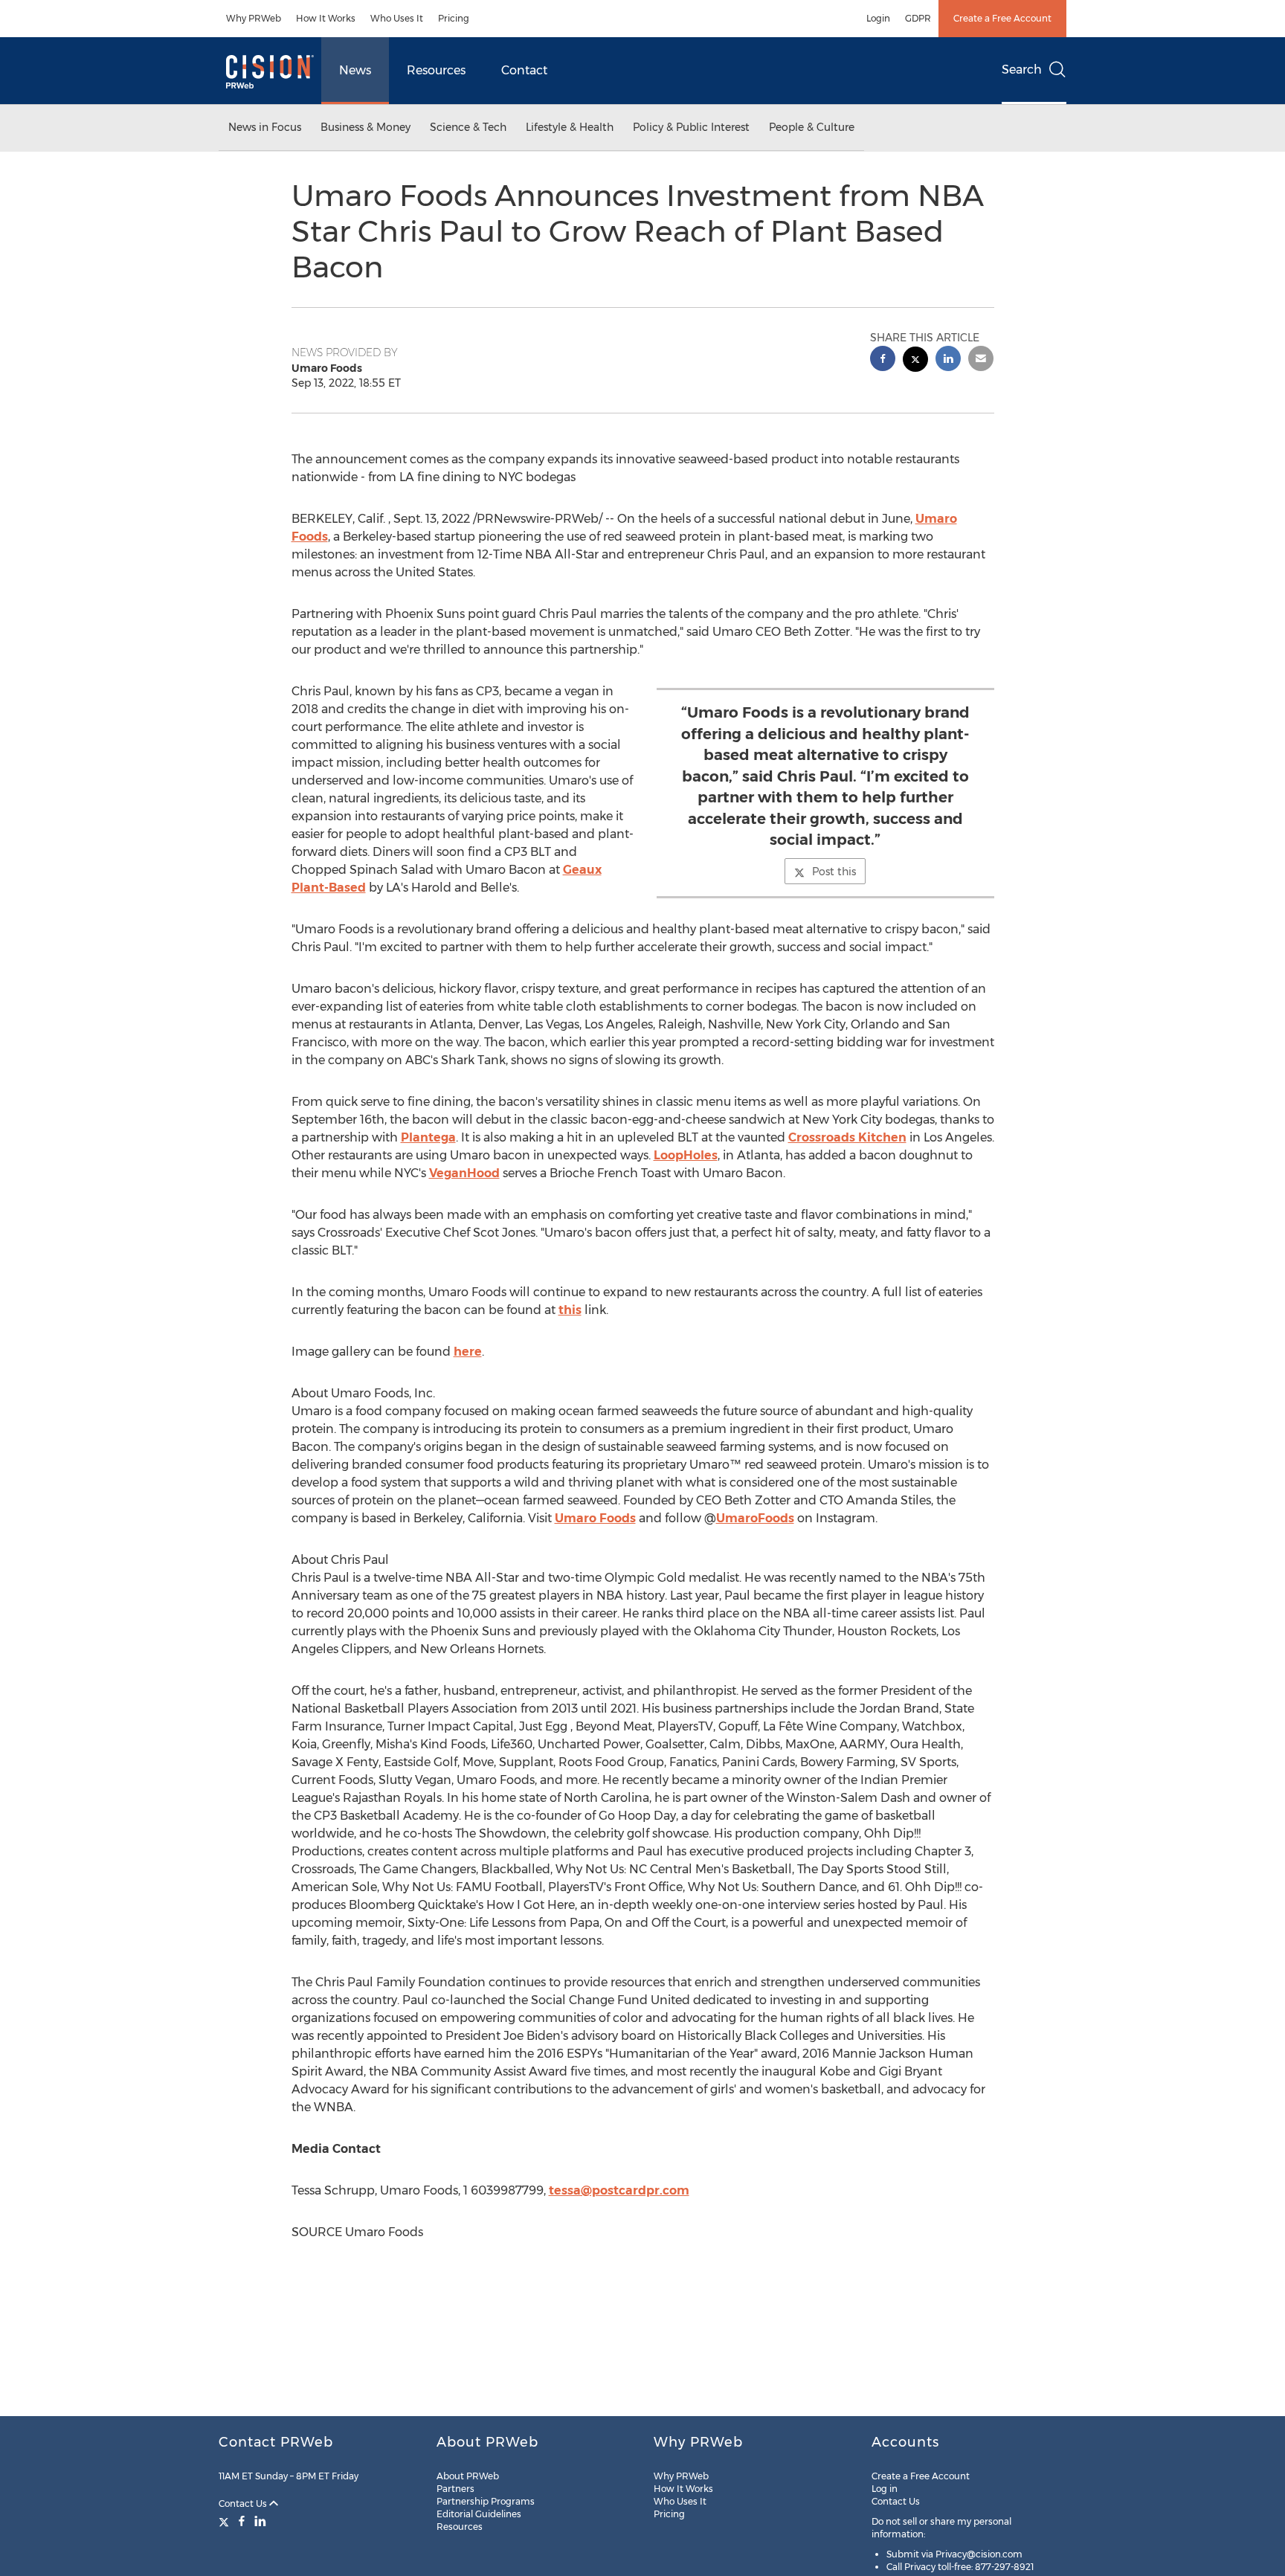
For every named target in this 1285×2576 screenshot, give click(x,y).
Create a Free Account (1002, 18)
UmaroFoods (755, 1518)
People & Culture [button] (812, 127)
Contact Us (244, 2503)
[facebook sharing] (883, 360)
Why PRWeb (254, 18)
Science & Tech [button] (468, 127)
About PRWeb (468, 2476)
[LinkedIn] (260, 2521)
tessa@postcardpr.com (619, 2190)
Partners (455, 2489)
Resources (436, 70)
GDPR (918, 18)
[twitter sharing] (915, 361)
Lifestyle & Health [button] (570, 127)
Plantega (428, 1137)
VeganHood (464, 1173)
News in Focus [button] (265, 127)
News (355, 70)
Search (1022, 70)
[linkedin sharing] (948, 360)
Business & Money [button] (365, 127)
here (468, 1352)
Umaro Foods (595, 1518)
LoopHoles (686, 1155)
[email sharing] (981, 360)
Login (878, 18)
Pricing (454, 18)
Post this (834, 872)
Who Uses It (397, 18)
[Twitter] (226, 2521)
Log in (885, 2489)
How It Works (326, 18)
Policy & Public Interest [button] (691, 127)
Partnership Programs (486, 2501)
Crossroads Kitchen (847, 1137)
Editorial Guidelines (479, 2514)
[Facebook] (242, 2521)
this (570, 1310)
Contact (524, 70)
